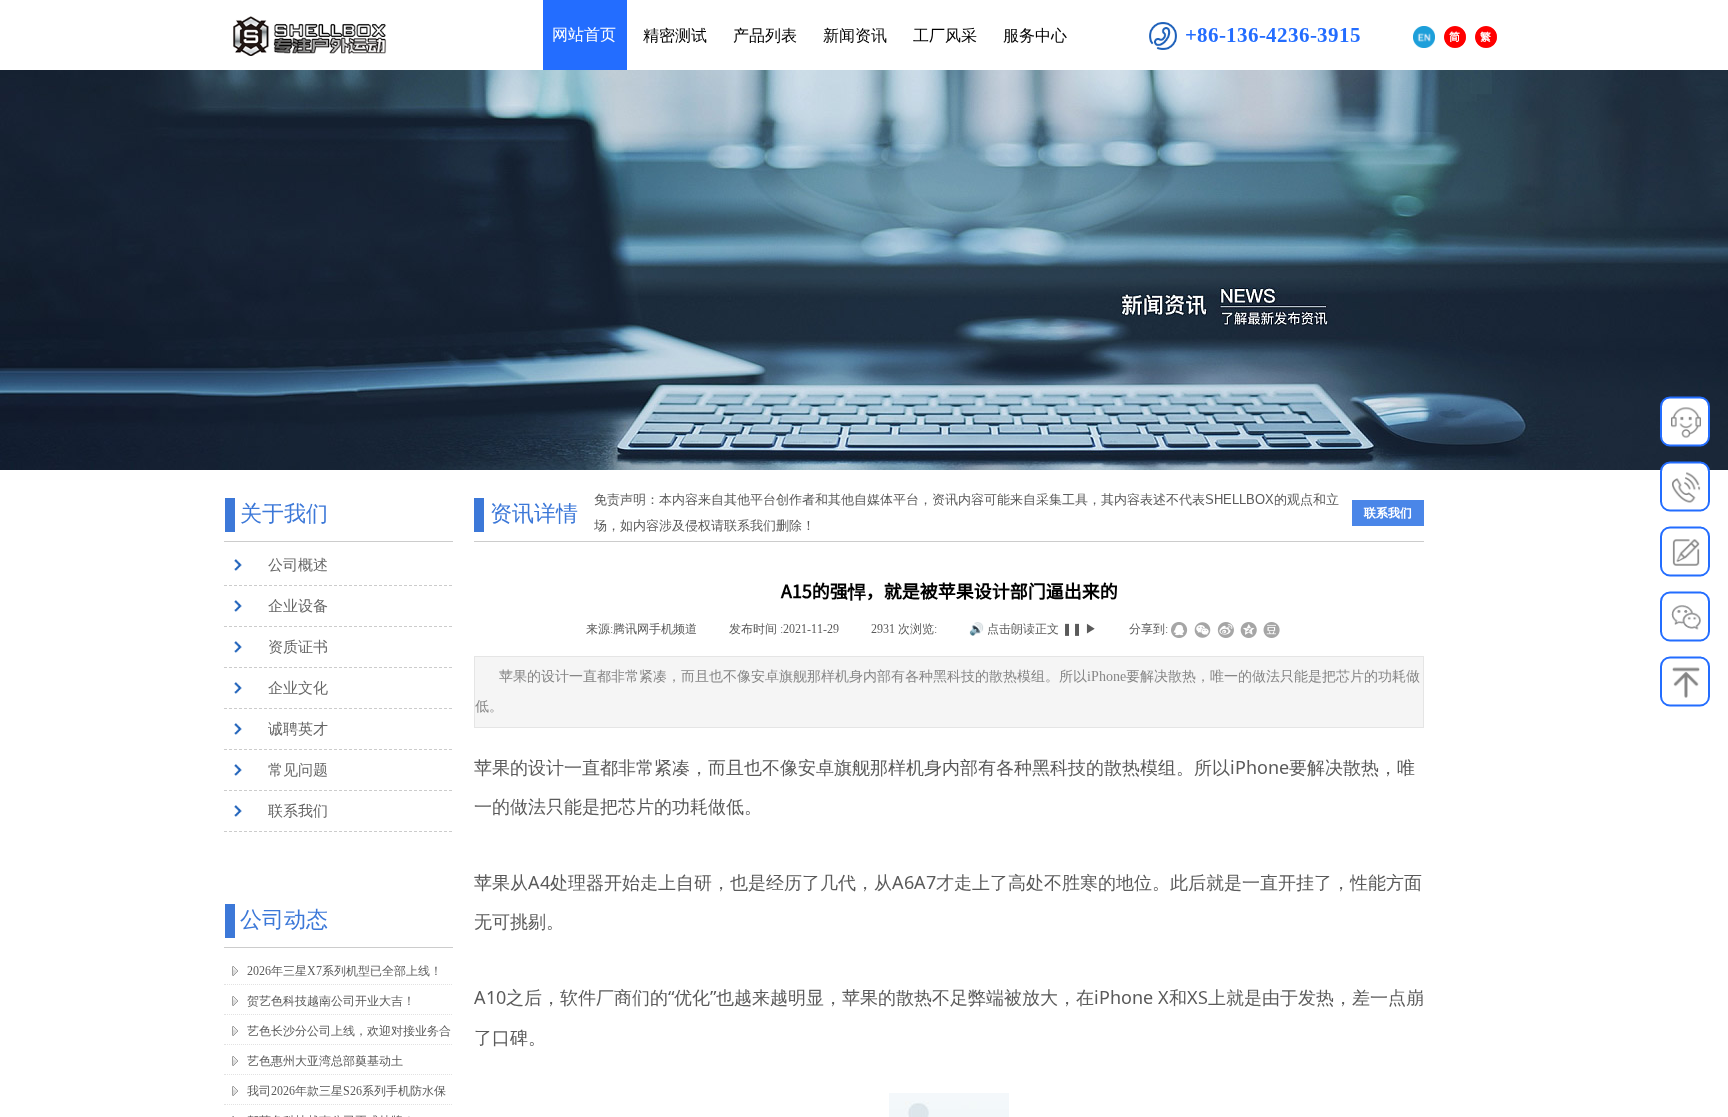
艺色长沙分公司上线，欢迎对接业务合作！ (349, 1044)
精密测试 (675, 35)
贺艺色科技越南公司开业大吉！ (331, 1001)
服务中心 (1035, 35)
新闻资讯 (855, 35)
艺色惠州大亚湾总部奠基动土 (325, 1061)
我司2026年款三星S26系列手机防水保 (346, 1091)
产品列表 (765, 35)
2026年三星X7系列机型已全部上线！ (344, 971)
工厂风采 (945, 35)
